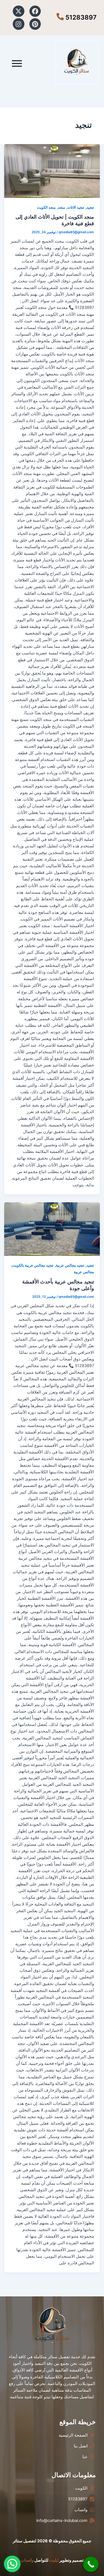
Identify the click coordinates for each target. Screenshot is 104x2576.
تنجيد (90, 207)
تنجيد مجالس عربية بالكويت (33, 1265)
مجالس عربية (84, 1272)
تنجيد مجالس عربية (70, 1265)
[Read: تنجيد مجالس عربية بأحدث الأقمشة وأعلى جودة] (52, 1229)
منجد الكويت (46, 207)
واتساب (27, 2560)
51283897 (81, 17)
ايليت (54, 2560)
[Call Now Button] (91, 2564)
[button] (12, 2564)
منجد (62, 207)
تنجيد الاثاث (76, 207)
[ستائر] (77, 63)
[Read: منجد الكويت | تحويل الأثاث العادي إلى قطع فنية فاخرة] (52, 171)
